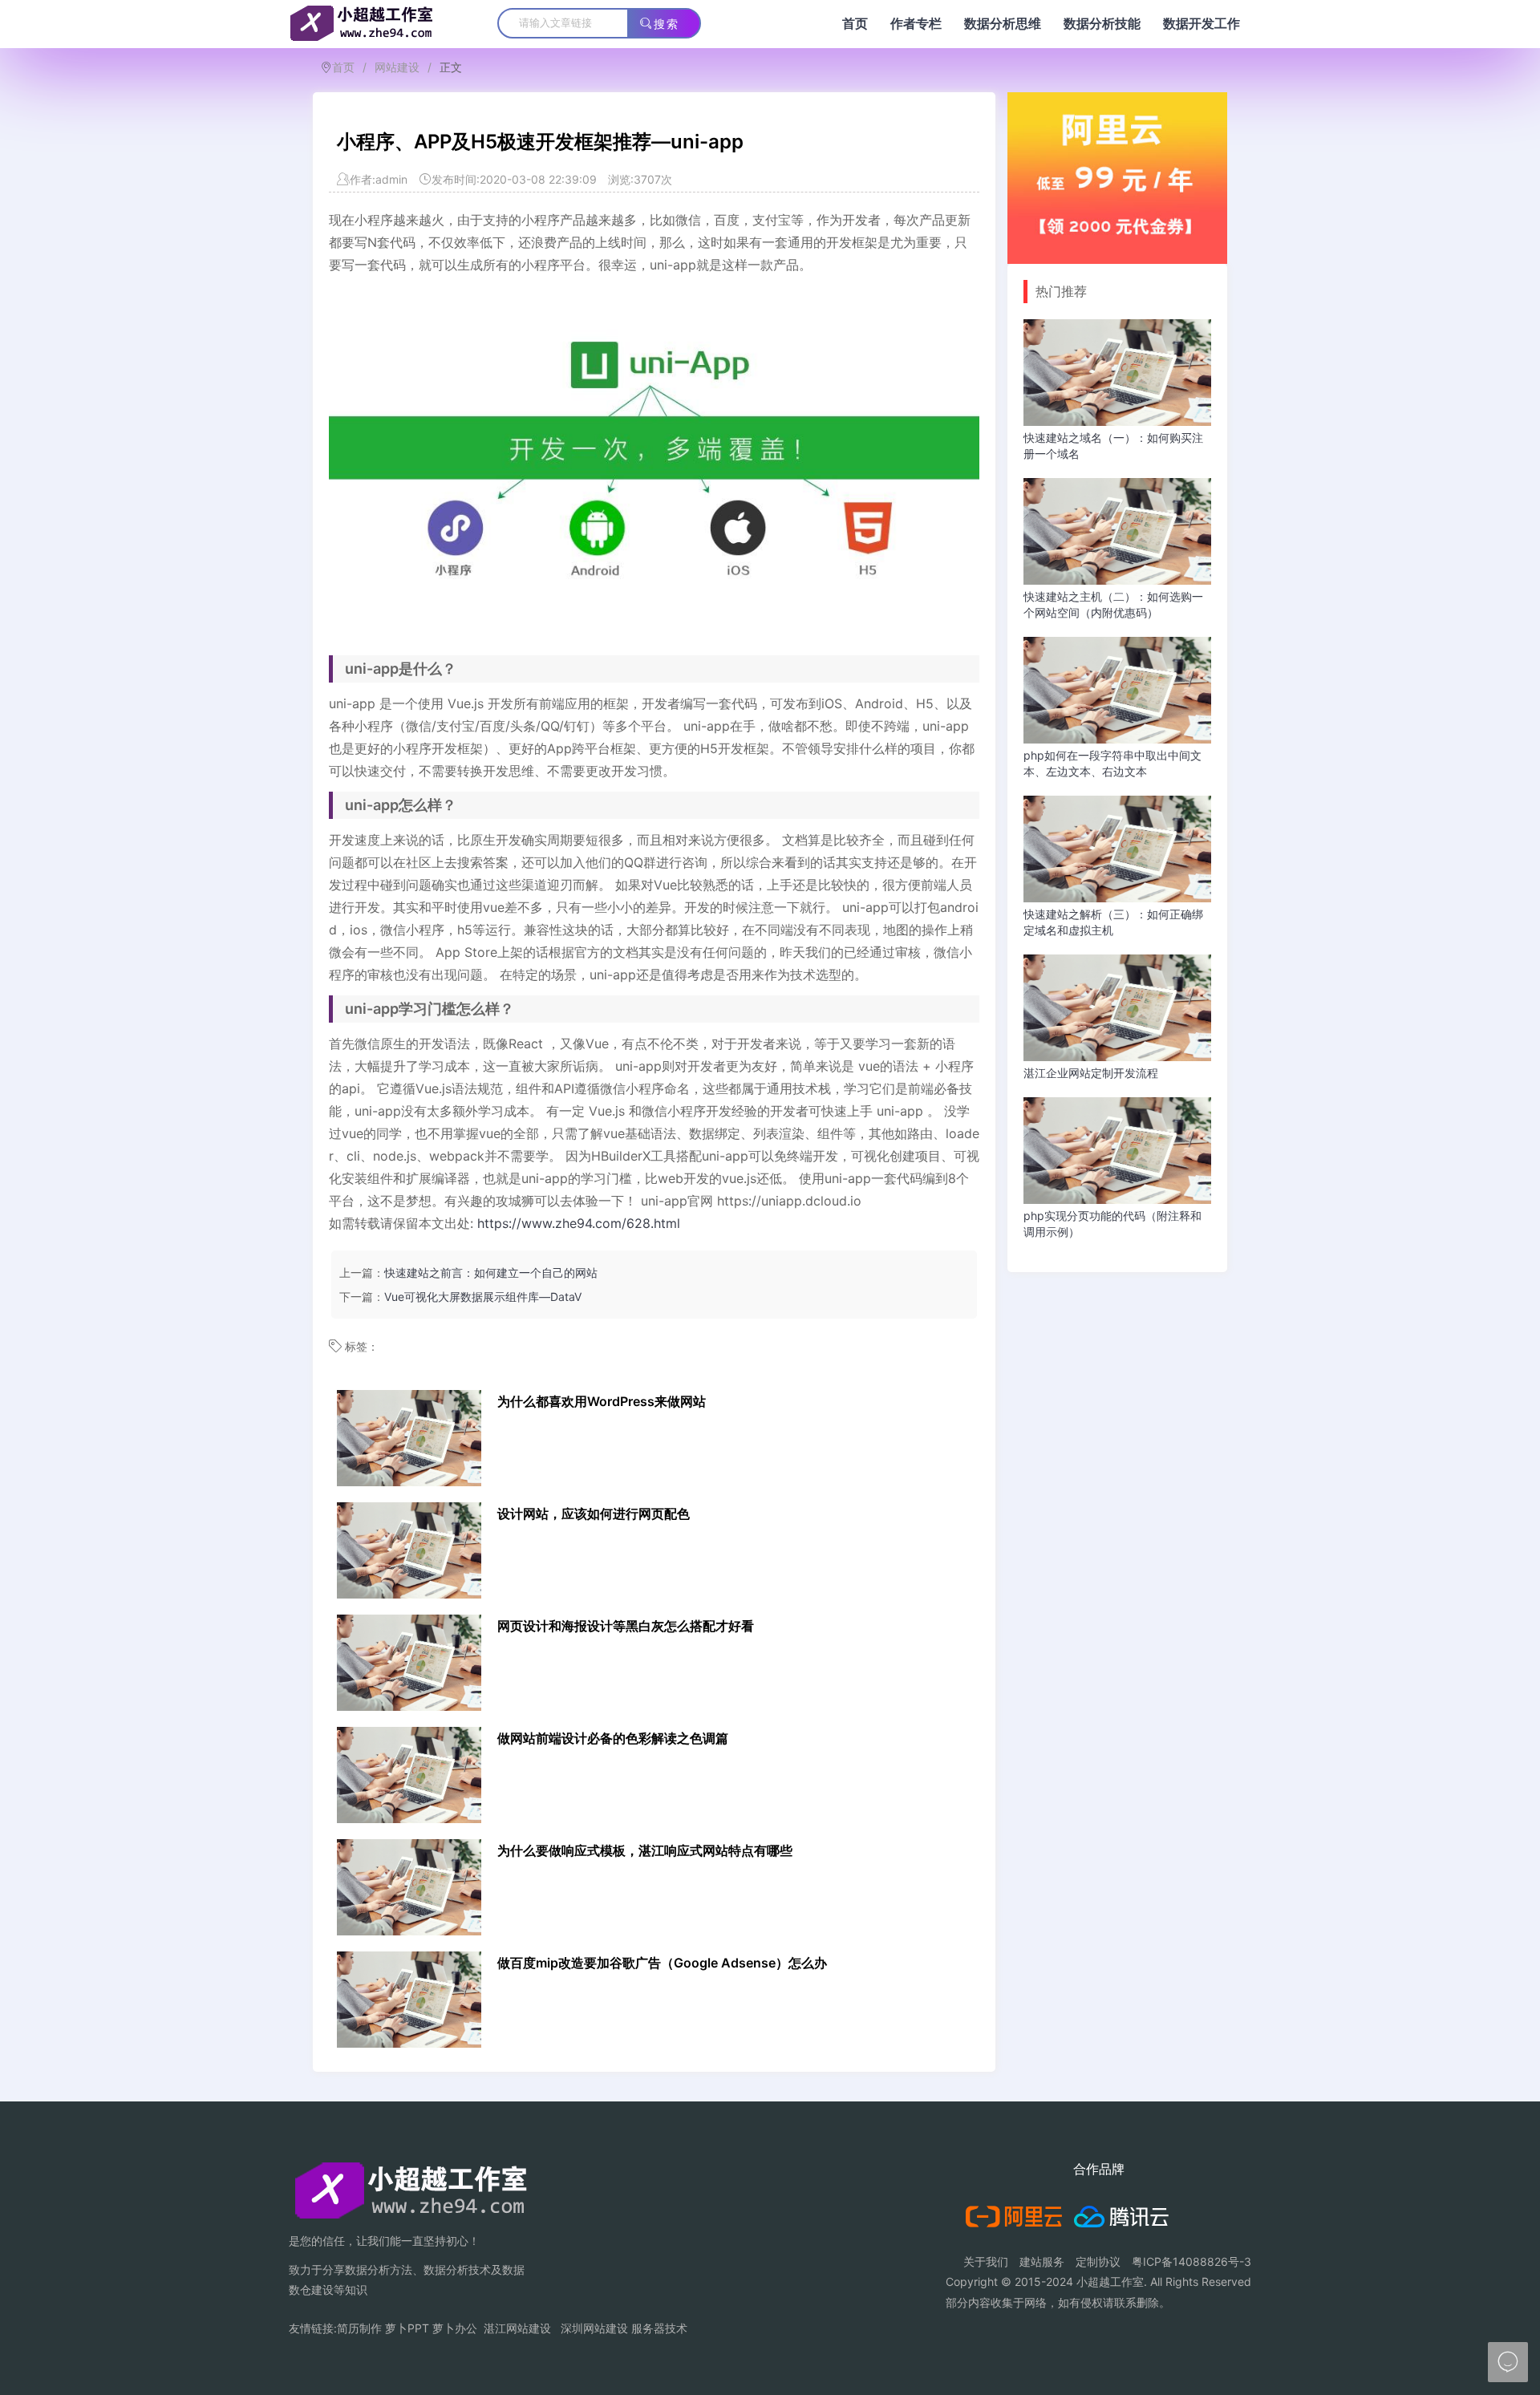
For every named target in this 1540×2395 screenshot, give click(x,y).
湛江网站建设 (517, 2328)
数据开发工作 (1202, 24)
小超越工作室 (1110, 2282)
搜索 (667, 24)
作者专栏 (916, 24)
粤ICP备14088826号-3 (1191, 2261)
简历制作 (359, 2328)
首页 (855, 24)
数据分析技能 (1102, 24)
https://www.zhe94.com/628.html (579, 1223)
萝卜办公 (455, 2328)
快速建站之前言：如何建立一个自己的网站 (491, 1272)
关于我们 (986, 2261)
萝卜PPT (407, 2328)
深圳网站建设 (594, 2328)
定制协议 (1098, 2261)
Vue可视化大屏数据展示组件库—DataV (483, 1297)
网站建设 (397, 67)
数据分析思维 (1003, 24)
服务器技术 (659, 2328)
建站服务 (1042, 2261)
